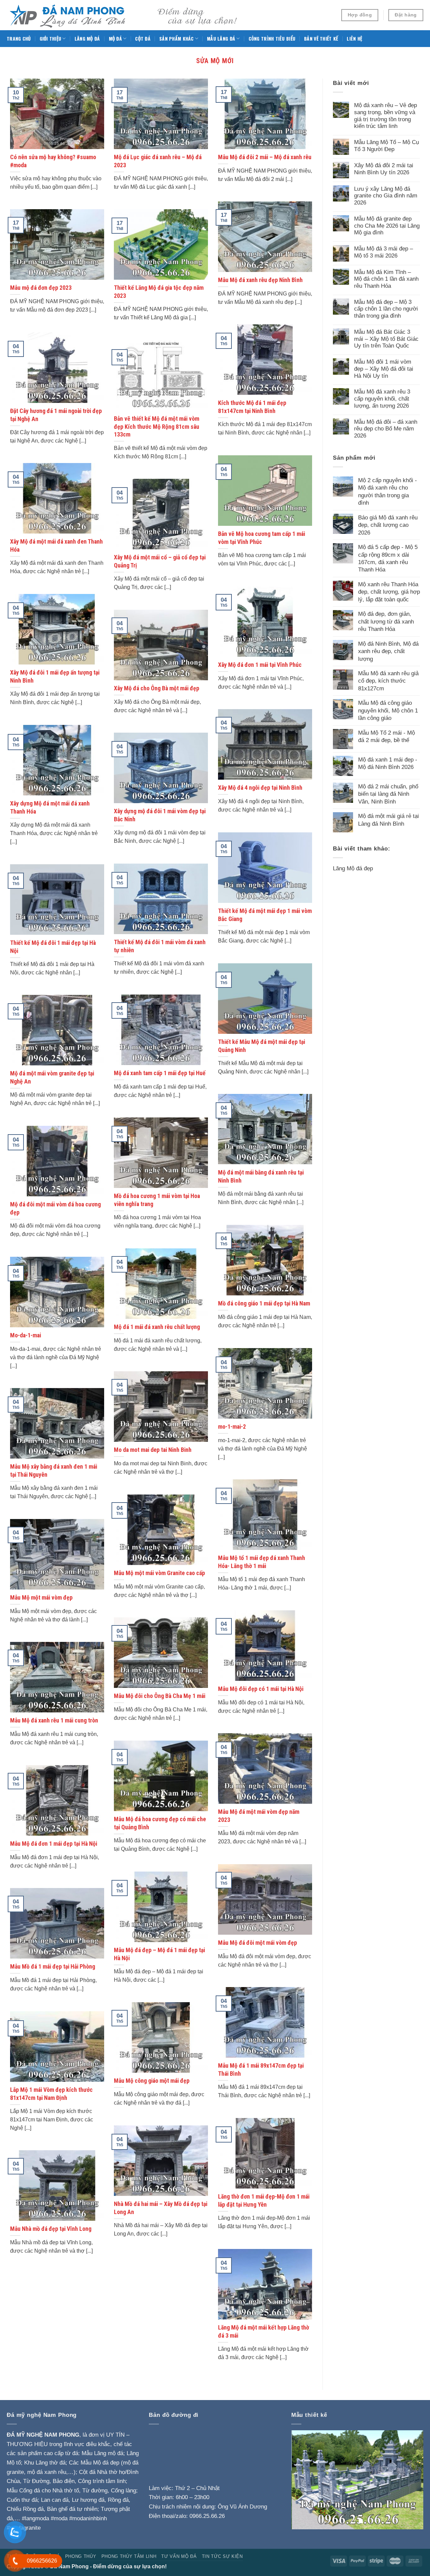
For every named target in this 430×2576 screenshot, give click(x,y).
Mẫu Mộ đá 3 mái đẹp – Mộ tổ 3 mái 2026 (383, 252)
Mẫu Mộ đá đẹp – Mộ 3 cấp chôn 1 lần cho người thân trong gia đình (386, 309)
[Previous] (302, 2480)
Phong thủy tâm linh (129, 2556)
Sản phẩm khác (177, 39)
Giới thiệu (51, 39)
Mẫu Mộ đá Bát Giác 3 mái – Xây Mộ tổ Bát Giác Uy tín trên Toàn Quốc (386, 339)
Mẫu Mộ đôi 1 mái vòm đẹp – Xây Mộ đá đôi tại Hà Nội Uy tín (384, 369)
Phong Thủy (81, 2556)
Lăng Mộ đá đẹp (353, 868)
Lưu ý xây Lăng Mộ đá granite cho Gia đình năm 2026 (386, 196)
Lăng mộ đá (87, 39)
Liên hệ (354, 39)
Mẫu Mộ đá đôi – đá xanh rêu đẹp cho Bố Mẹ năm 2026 (386, 429)
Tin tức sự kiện (222, 2556)
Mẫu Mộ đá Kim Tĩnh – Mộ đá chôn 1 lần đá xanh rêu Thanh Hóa (386, 279)
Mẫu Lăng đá (221, 39)
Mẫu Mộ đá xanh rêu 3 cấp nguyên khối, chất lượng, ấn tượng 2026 (382, 398)
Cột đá (143, 39)
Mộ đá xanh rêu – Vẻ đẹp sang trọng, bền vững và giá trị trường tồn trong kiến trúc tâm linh (385, 116)
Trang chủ (19, 39)
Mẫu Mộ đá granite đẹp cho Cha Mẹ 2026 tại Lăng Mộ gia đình (387, 225)
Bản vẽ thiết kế (321, 39)
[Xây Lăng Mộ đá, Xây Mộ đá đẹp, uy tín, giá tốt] (124, 15)
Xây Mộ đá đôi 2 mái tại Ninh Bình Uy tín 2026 (384, 169)
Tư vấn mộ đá (179, 2556)
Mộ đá (115, 39)
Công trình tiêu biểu (272, 39)
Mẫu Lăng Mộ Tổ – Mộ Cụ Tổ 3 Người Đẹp (386, 146)
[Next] (412, 2480)
